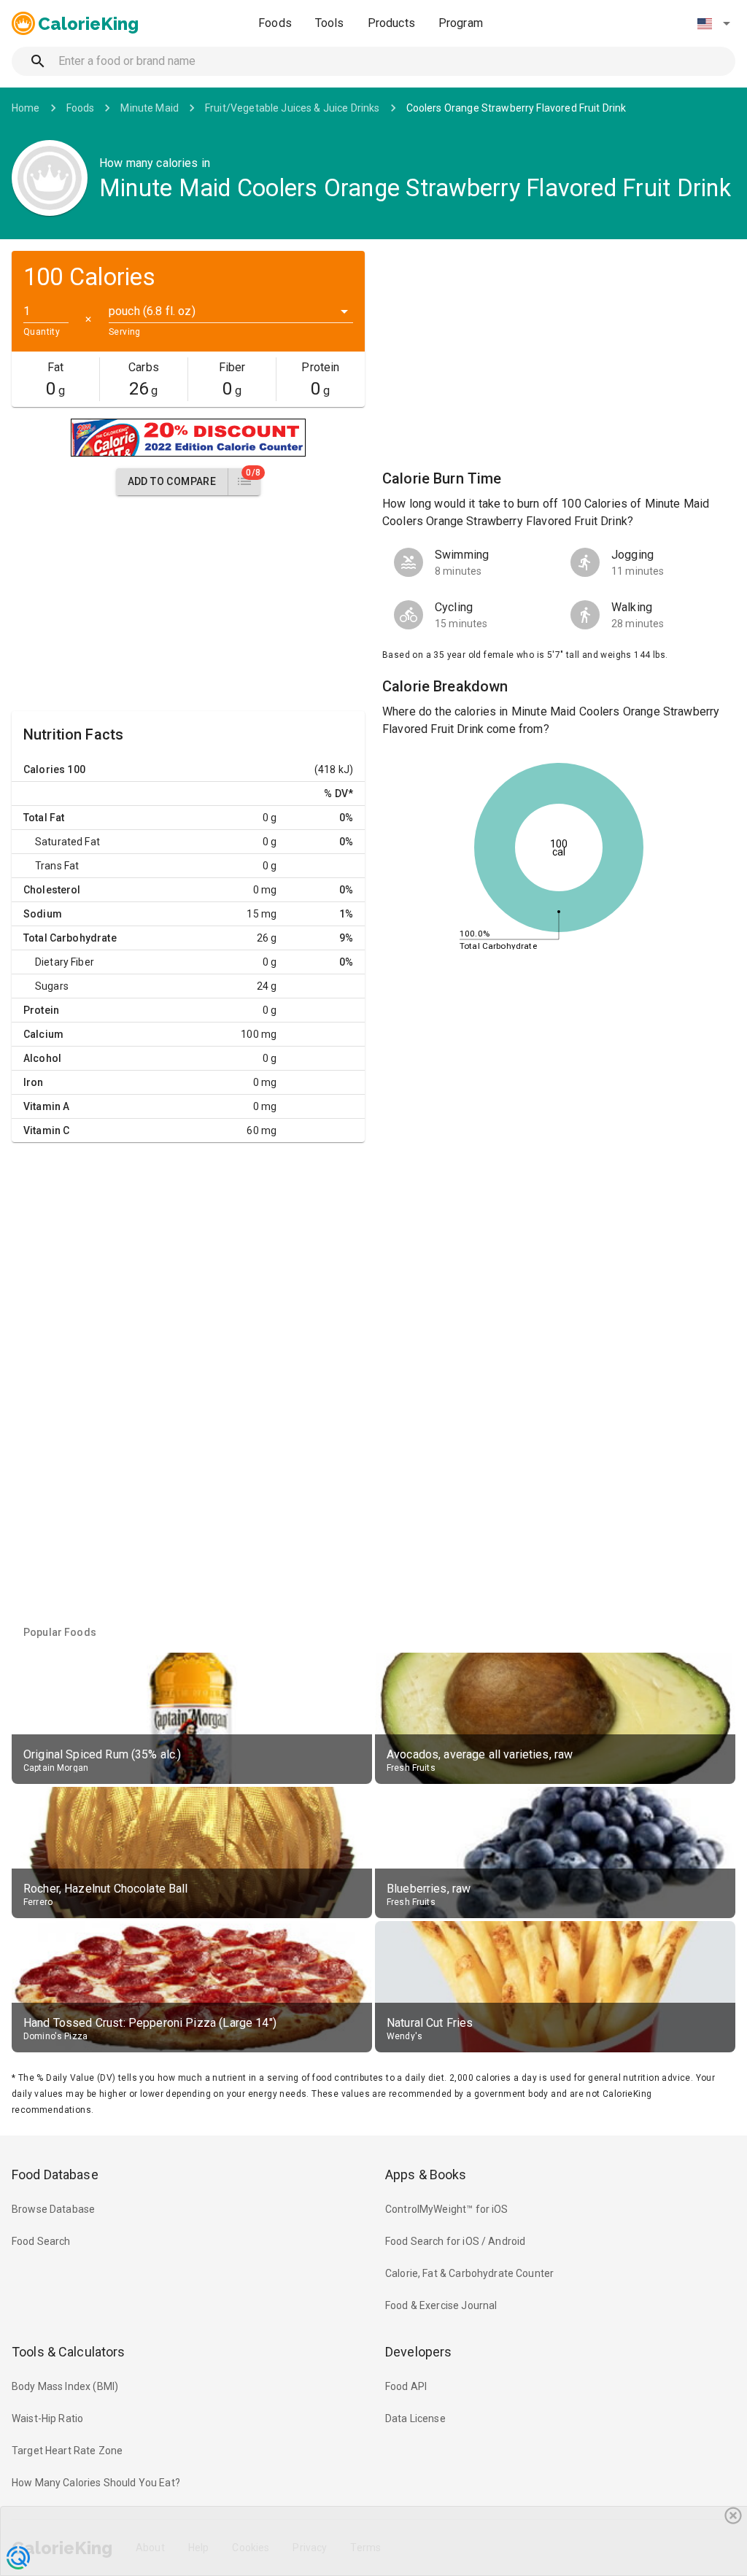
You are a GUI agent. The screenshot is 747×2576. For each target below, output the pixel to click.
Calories (44, 769)
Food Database (55, 2175)
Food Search (41, 2241)
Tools (330, 23)
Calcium (43, 1034)
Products (391, 23)
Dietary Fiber (65, 962)
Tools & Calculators (69, 2352)
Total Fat (44, 818)
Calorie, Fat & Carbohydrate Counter (469, 2273)
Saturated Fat (67, 842)
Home (26, 108)
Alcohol (42, 1058)
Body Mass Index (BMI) (65, 2386)
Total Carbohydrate (70, 938)
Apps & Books (426, 2175)
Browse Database (53, 2209)
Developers (418, 2352)
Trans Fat (57, 866)
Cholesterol (52, 890)
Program (461, 23)
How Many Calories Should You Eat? (96, 2483)
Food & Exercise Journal (441, 2305)
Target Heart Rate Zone (67, 2451)
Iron (34, 1082)
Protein (41, 1010)
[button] (713, 23)
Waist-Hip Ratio (47, 2418)
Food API (406, 2386)
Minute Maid (150, 108)
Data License (415, 2418)
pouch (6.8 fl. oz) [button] (152, 311)
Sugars (52, 986)
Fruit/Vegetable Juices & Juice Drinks (293, 108)
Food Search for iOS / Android (455, 2241)
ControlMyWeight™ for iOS (447, 2209)
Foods (275, 23)
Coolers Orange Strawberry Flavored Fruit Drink (516, 108)
